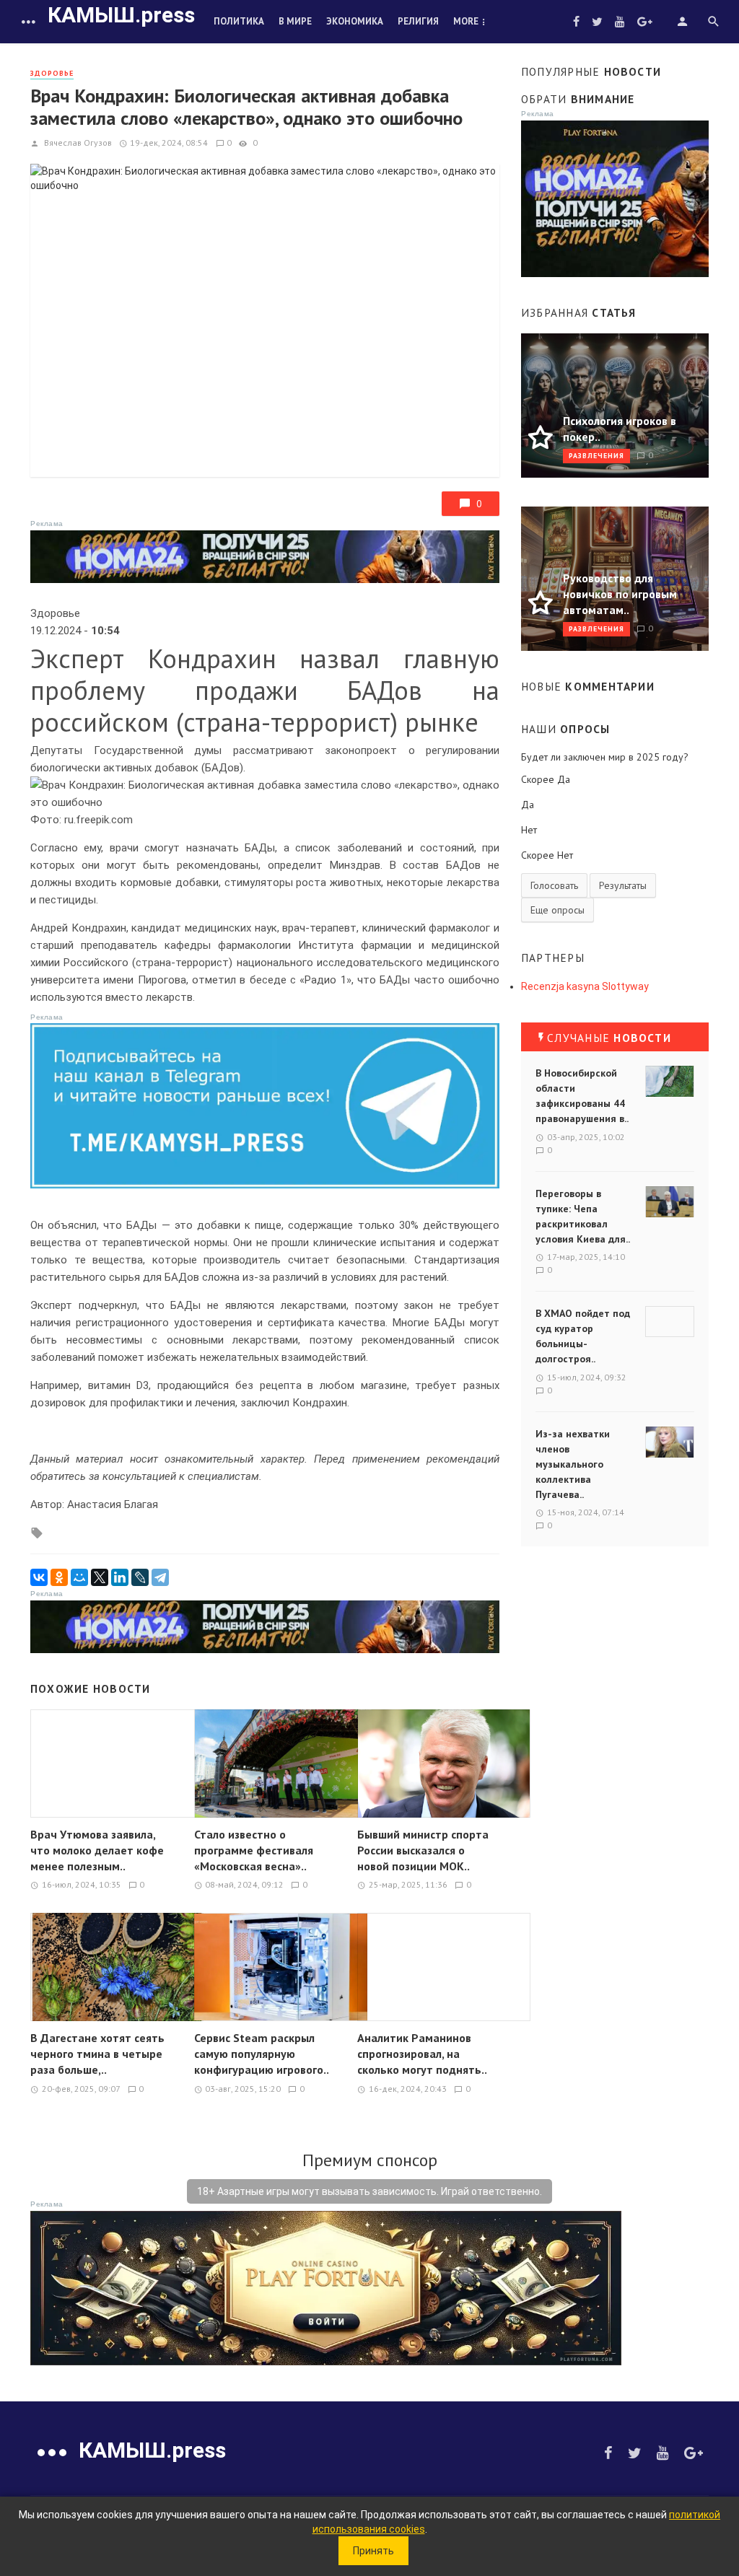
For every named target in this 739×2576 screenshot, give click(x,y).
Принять (373, 2551)
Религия (418, 21)
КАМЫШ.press (121, 15)
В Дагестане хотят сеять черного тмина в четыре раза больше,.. (97, 2054)
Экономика (355, 21)
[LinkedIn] (120, 1577)
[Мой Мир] (79, 1577)
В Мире (295, 21)
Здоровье (52, 73)
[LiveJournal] (140, 1577)
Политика (239, 21)
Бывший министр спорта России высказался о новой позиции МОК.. (423, 1850)
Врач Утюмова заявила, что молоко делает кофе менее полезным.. (97, 1850)
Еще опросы (557, 910)
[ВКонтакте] (39, 1577)
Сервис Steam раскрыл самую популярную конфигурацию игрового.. (262, 2054)
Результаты (623, 885)
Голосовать (554, 885)
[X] (100, 1577)
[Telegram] (160, 1577)
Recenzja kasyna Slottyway (585, 986)
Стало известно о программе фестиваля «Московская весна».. (254, 1850)
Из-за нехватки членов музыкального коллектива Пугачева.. (573, 1464)
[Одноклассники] (59, 1577)
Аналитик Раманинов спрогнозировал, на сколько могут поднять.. (422, 2054)
